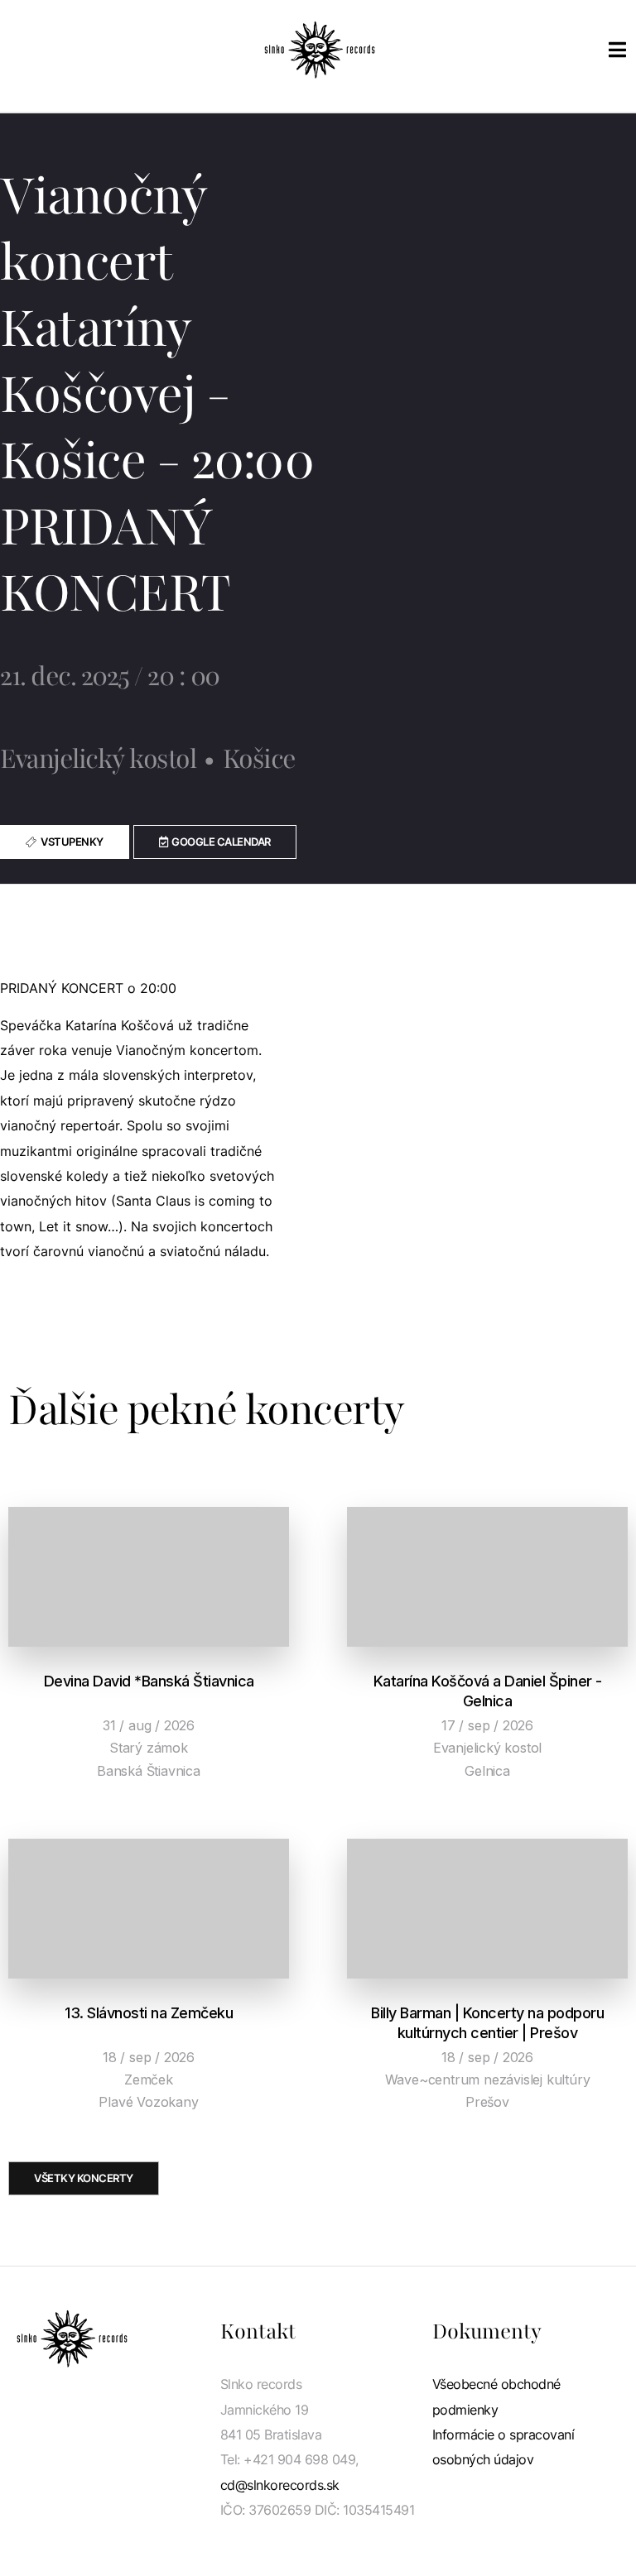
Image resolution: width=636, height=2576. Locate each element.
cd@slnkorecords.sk (280, 2485)
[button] (215, 842)
